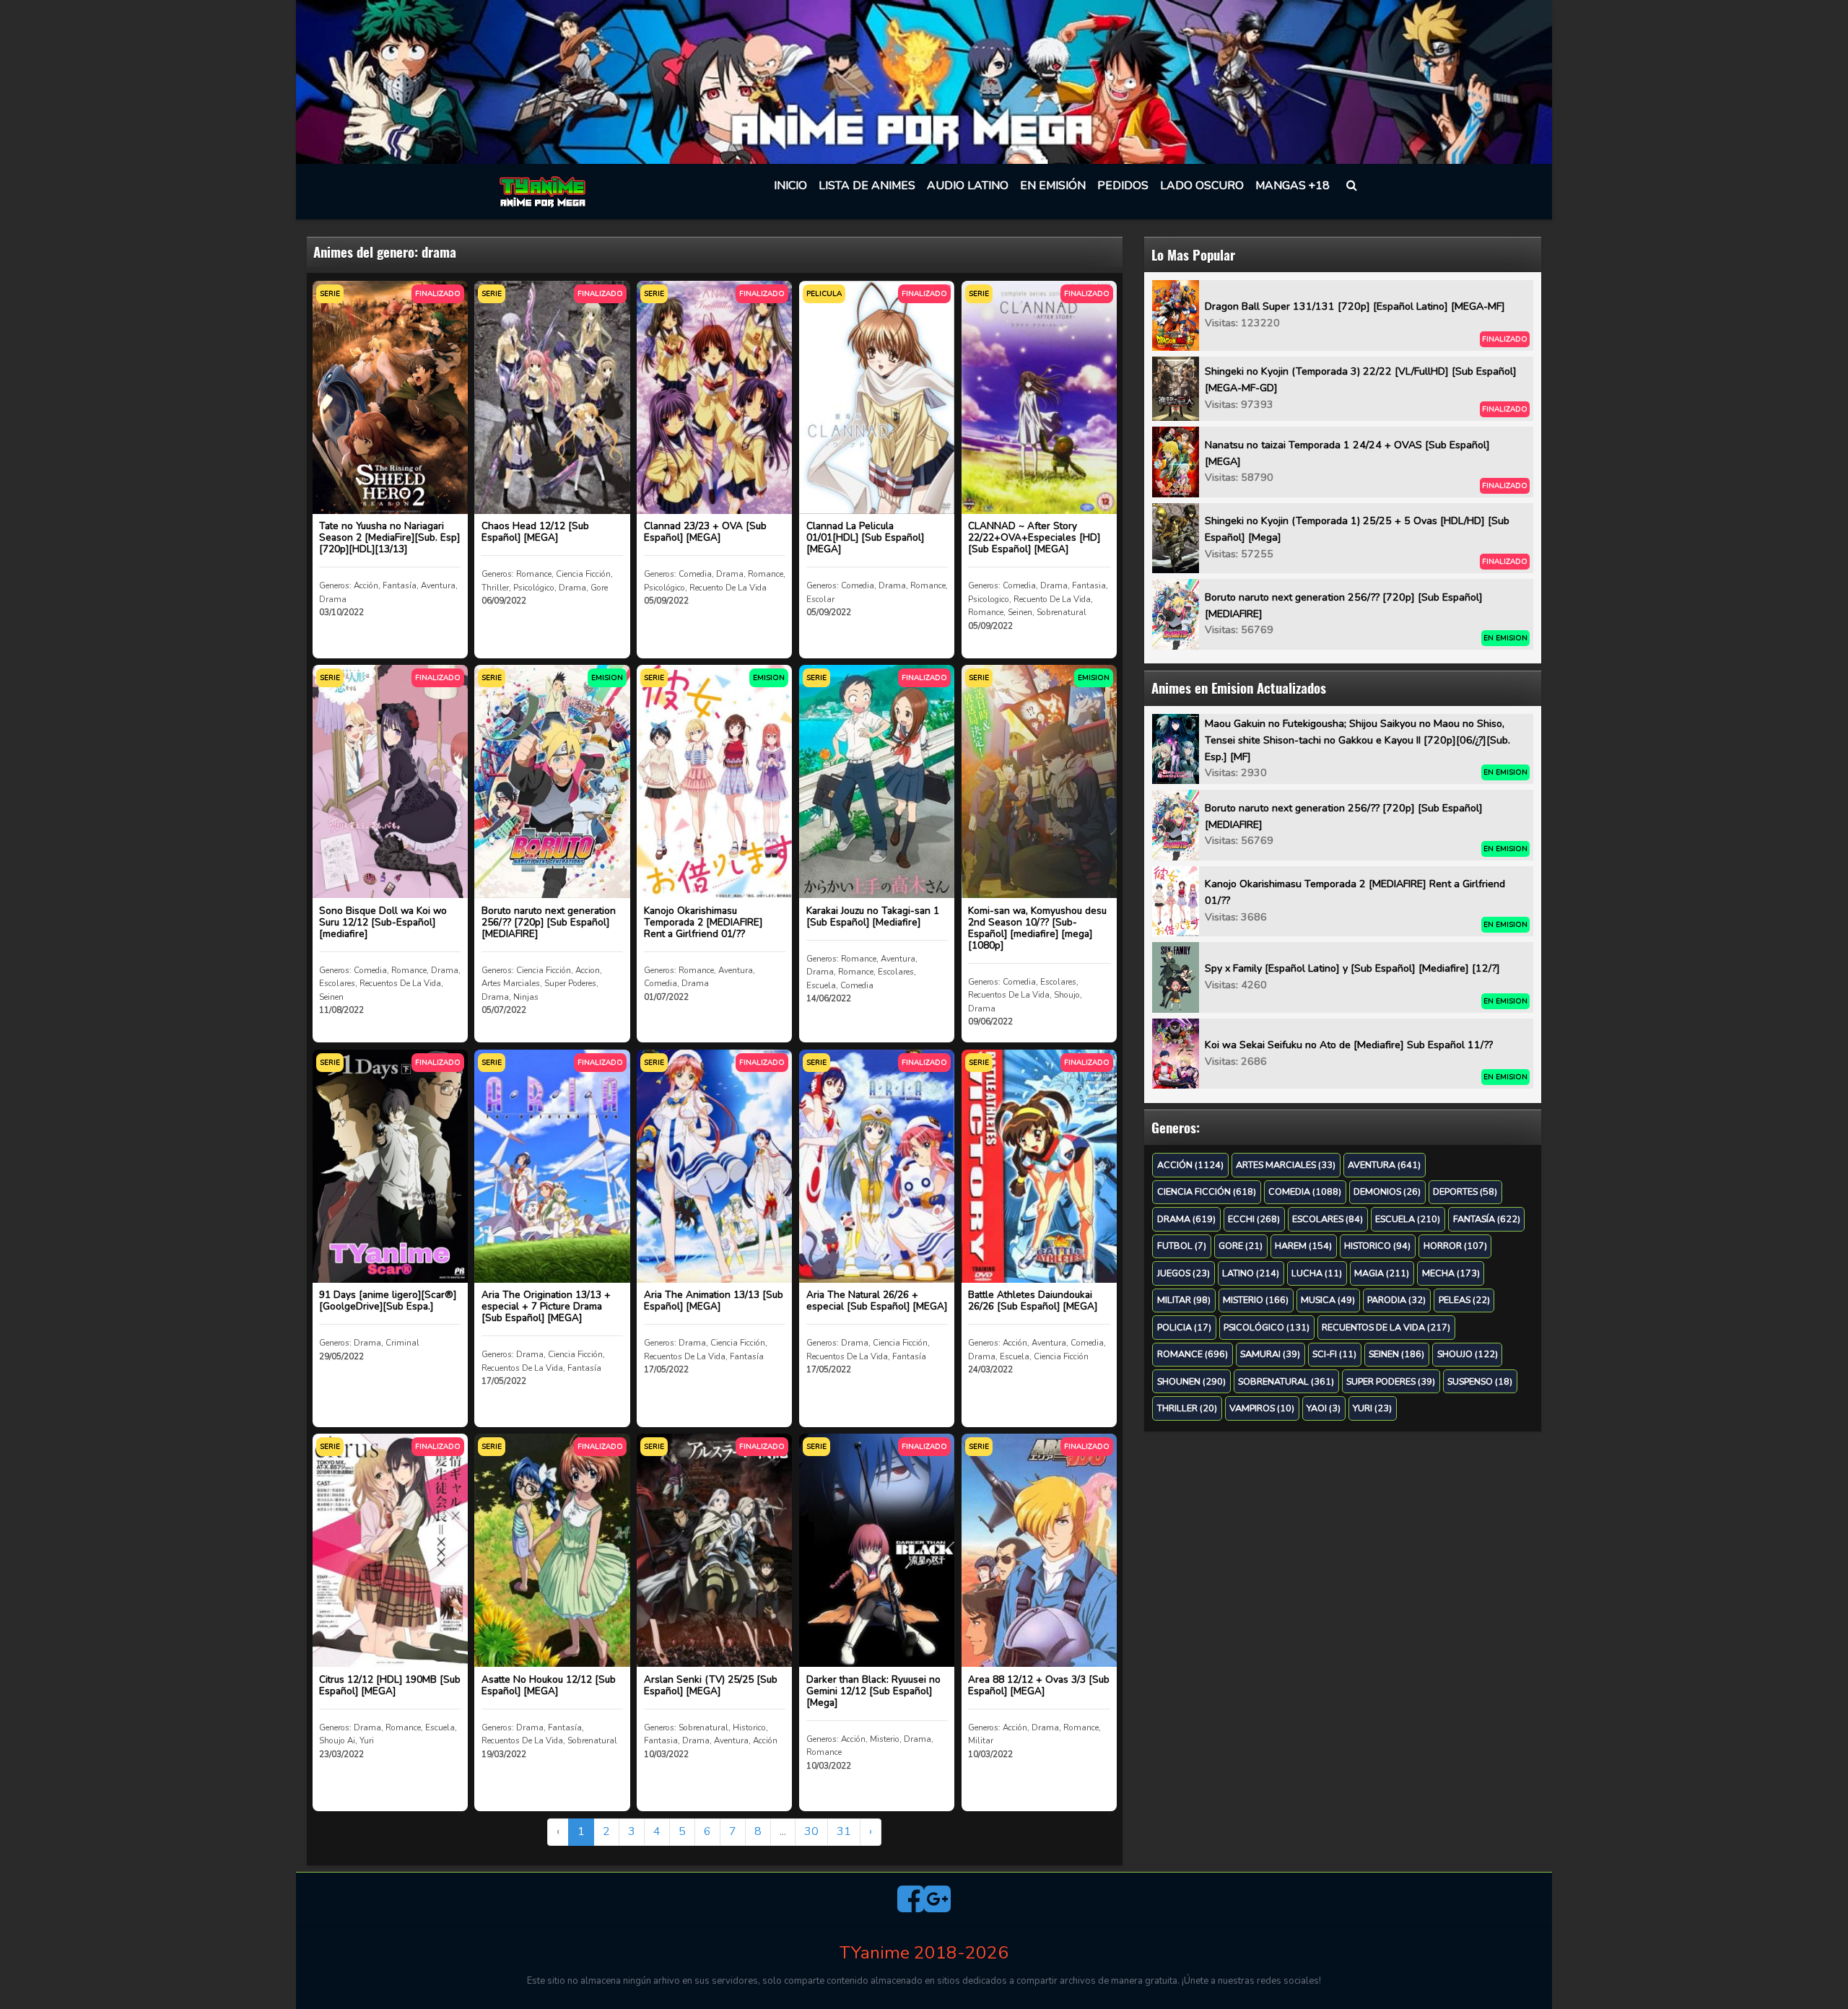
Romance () (1193, 1354)
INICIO (790, 186)
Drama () (1186, 1219)
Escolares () (1328, 1219)
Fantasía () (1487, 1219)
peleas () (1464, 1300)
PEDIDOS (1123, 186)
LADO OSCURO (1202, 186)
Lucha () (1317, 1273)
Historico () (1377, 1246)
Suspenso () (1480, 1381)
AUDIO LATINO (968, 186)
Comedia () (1305, 1191)
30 (811, 1831)
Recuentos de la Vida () (1386, 1327)
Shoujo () (1468, 1354)
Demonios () (1387, 1191)
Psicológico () (1267, 1327)
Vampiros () (1262, 1408)
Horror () (1455, 1246)
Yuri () (1372, 1408)
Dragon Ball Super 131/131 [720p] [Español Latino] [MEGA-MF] (1355, 306)
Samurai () (1270, 1354)
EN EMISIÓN (1053, 186)
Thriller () (1187, 1408)
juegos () (1184, 1273)
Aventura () (1384, 1165)
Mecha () (1451, 1273)
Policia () (1184, 1327)
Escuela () (1408, 1219)
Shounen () (1191, 1381)
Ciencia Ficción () (1207, 1191)
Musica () (1328, 1300)
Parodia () (1396, 1300)
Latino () (1251, 1273)
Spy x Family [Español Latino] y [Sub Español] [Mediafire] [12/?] (1352, 968)
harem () (1303, 1246)
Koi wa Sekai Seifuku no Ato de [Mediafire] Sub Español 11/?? (1349, 1045)
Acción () (1190, 1165)
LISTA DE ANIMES (867, 186)
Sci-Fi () (1334, 1354)
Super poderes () (1391, 1381)
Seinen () (1396, 1354)
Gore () (1241, 1246)
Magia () (1382, 1273)
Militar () (1184, 1300)
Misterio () (1256, 1300)
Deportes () (1465, 1191)
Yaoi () (1324, 1408)
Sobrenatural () (1286, 1381)
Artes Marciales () (1286, 1165)
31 (844, 1831)
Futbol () (1182, 1246)
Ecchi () (1254, 1219)
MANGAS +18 (1293, 186)
